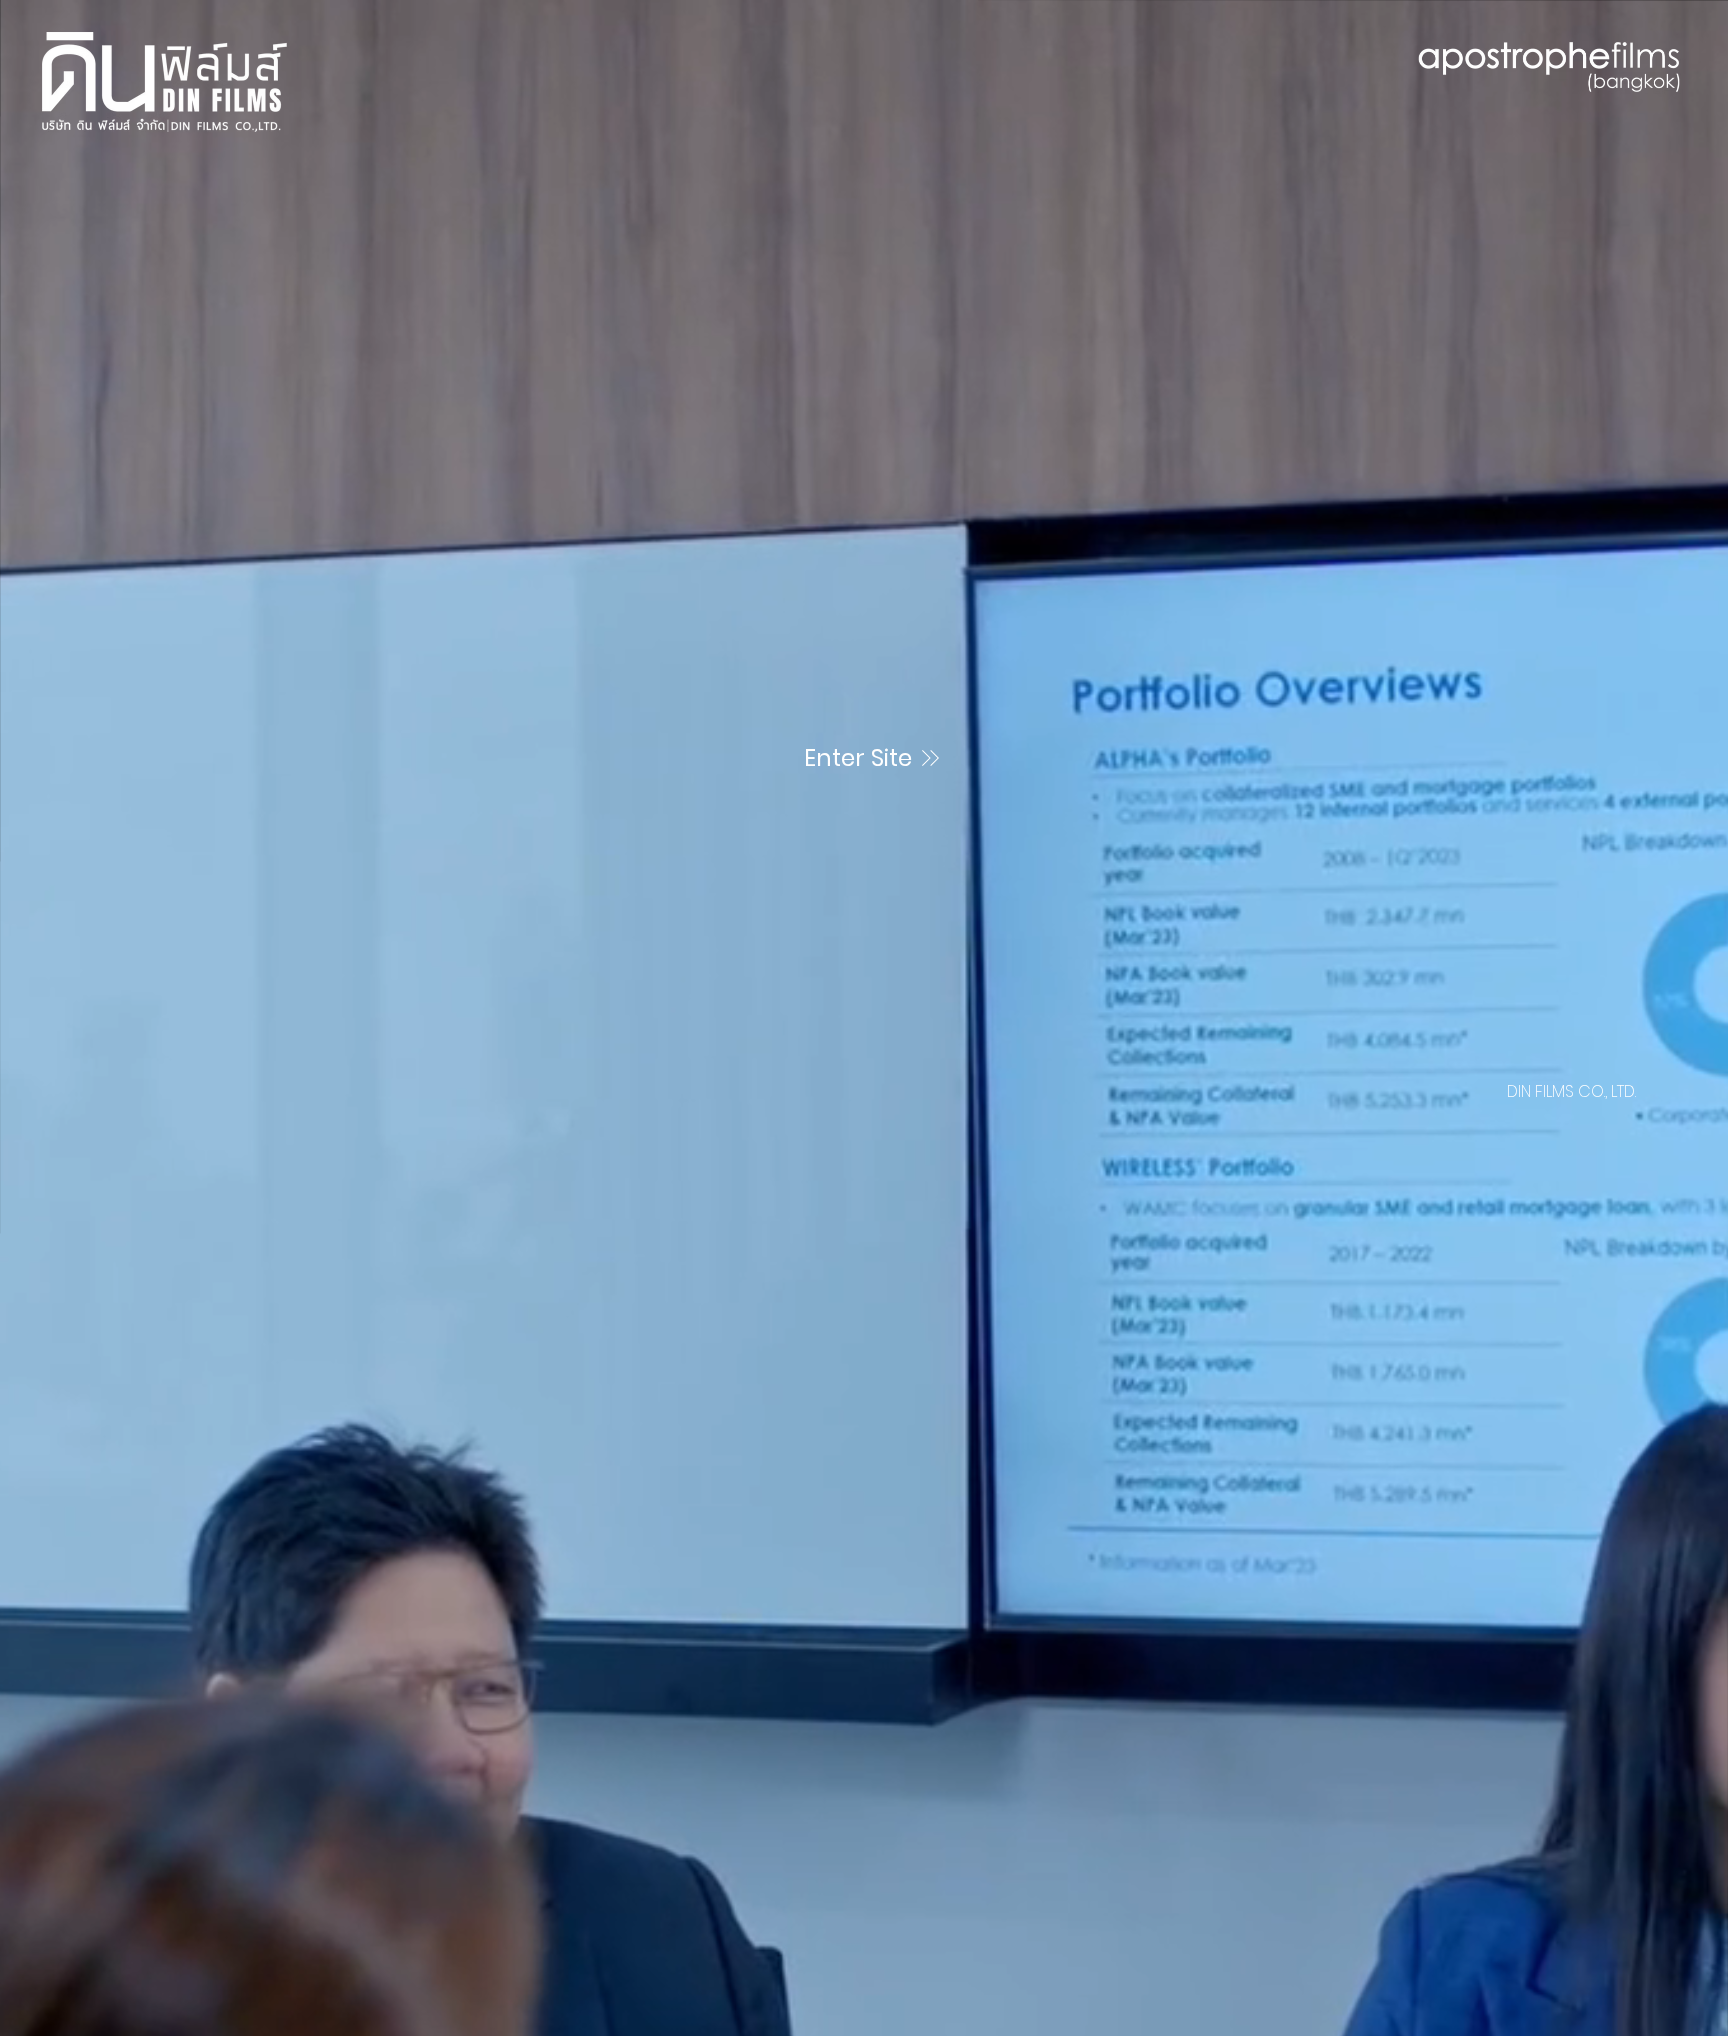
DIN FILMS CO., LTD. (1571, 1091)
